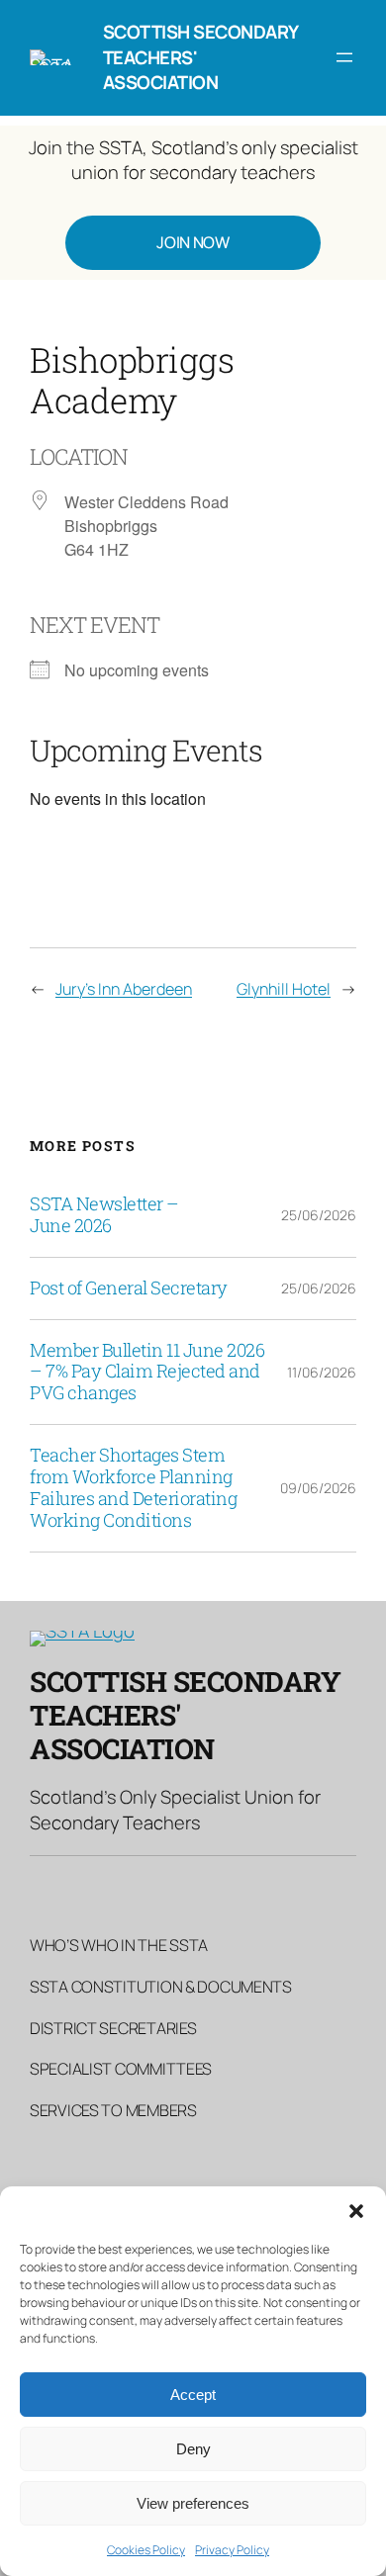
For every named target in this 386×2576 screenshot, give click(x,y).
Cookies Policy (146, 2550)
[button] (356, 2211)
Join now (193, 242)
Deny (193, 2449)
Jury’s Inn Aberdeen (124, 989)
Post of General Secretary (129, 1288)
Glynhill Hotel (284, 989)
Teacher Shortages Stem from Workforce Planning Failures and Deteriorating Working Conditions (133, 1488)
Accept (193, 2395)
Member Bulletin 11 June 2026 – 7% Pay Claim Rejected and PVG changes (147, 1373)
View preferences (193, 2503)
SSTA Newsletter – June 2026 (104, 1215)
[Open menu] (344, 57)
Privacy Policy (232, 2550)
